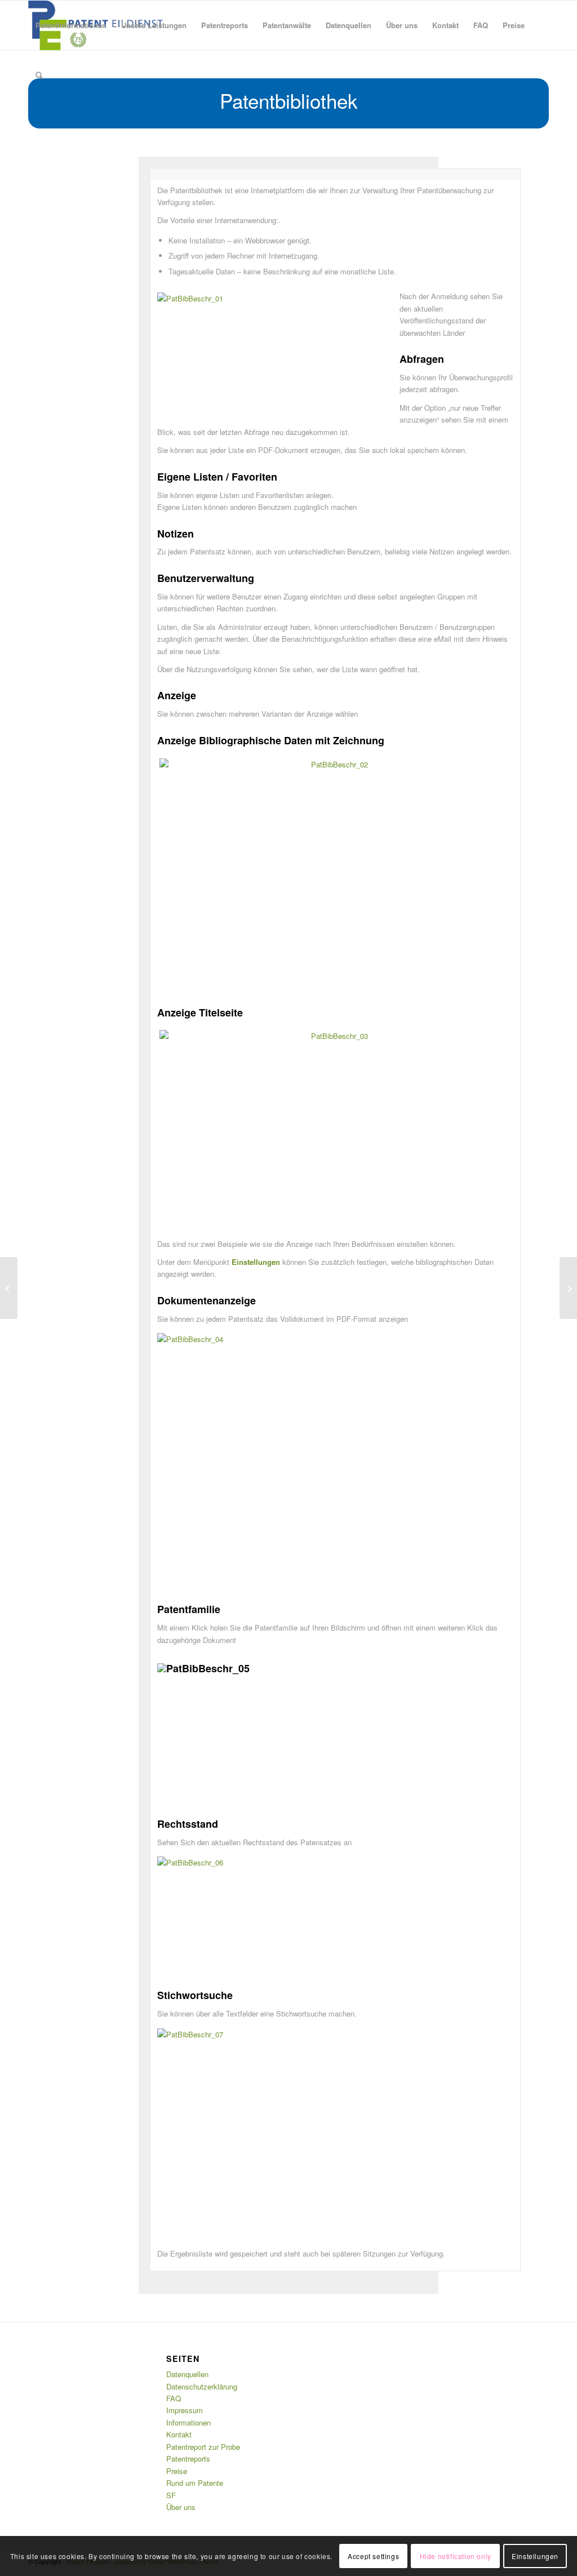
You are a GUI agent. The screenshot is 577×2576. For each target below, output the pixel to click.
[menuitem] (71, 25)
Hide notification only (456, 2556)
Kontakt (179, 2434)
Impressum (185, 2410)
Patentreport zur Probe (203, 2447)
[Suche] (39, 75)
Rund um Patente (195, 2483)
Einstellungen (535, 2556)
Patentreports (188, 2459)
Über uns (181, 2507)
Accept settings (373, 2556)
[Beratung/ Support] (568, 1288)
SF (171, 2495)
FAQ (174, 2398)
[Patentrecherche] (9, 1288)
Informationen (188, 2422)
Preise (177, 2471)
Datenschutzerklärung (202, 2386)
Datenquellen (187, 2374)
